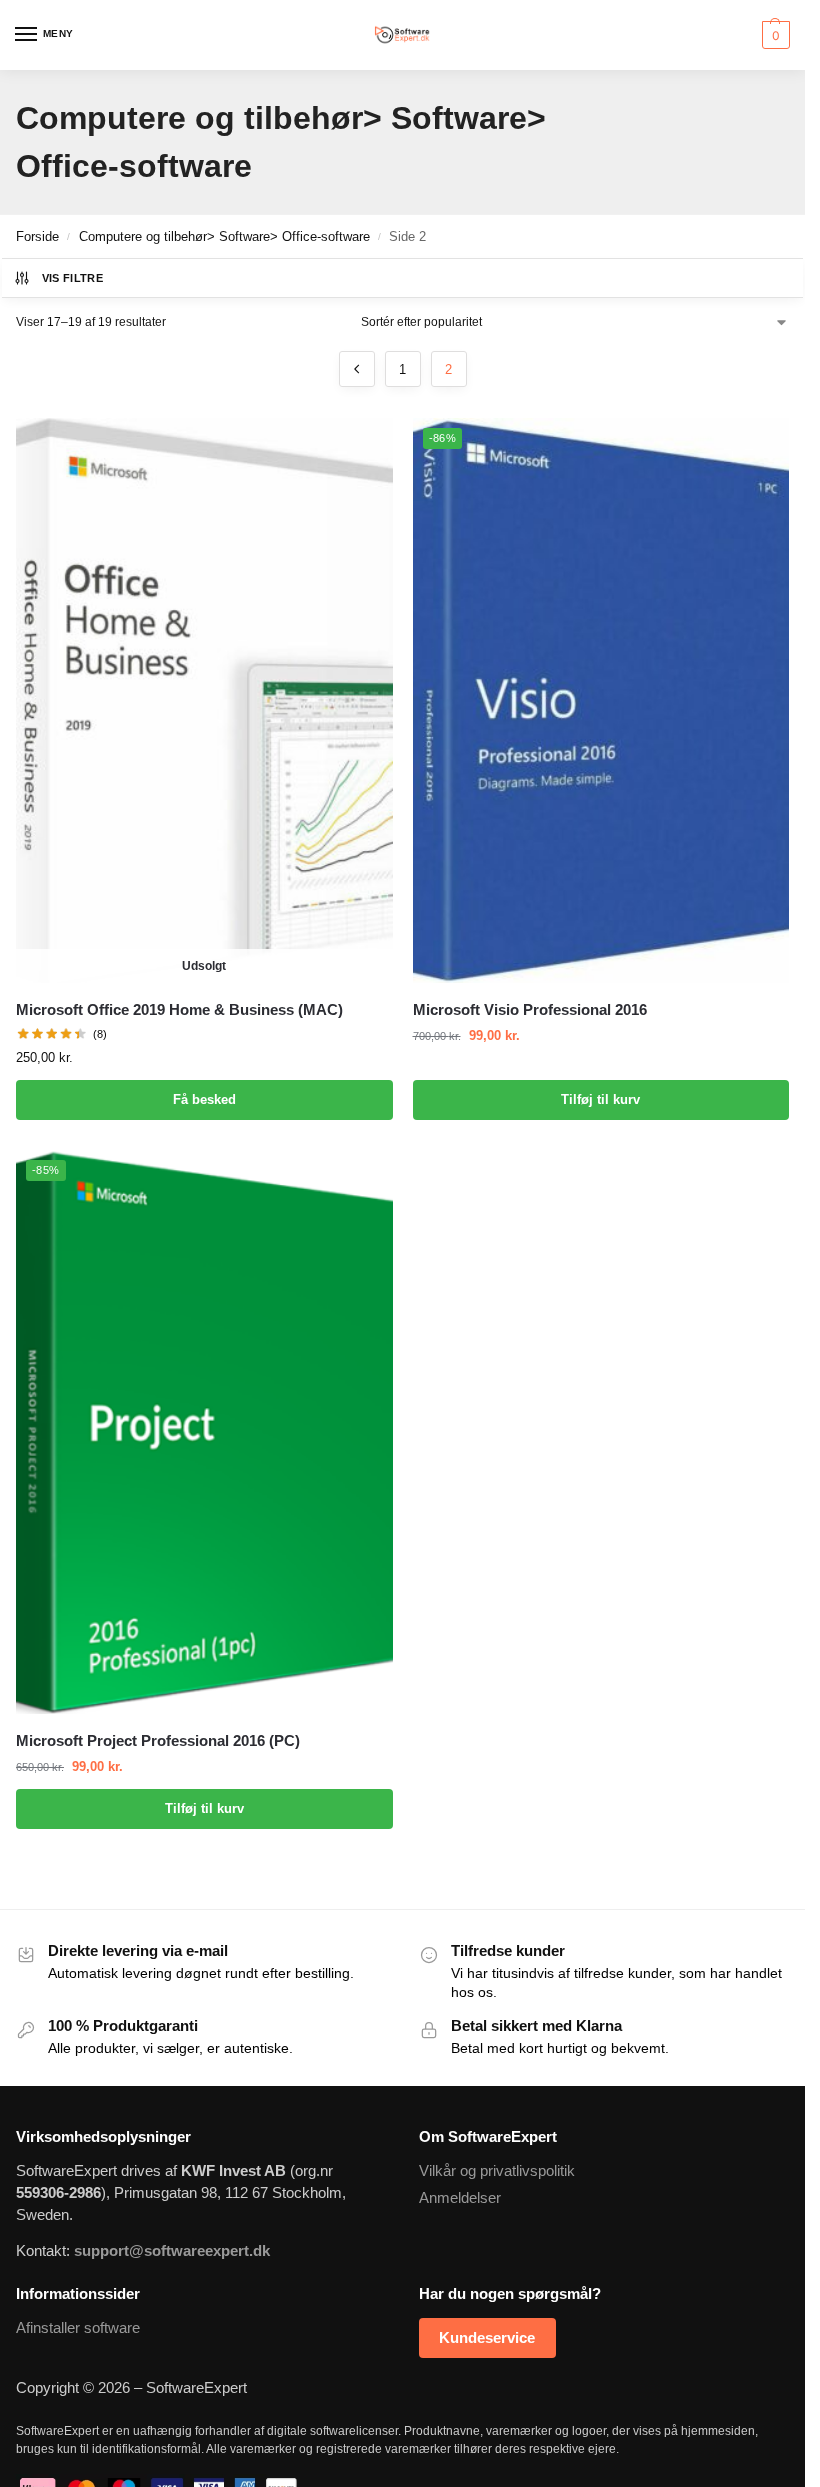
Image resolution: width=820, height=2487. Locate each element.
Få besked (204, 1099)
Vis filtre (72, 278)
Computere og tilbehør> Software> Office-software (224, 236)
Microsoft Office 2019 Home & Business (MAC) (179, 1009)
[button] (773, 35)
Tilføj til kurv (600, 1099)
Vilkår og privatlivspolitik (497, 2171)
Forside (37, 236)
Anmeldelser (460, 2198)
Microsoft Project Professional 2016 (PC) (158, 1740)
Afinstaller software (78, 2328)
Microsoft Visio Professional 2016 (530, 1009)
